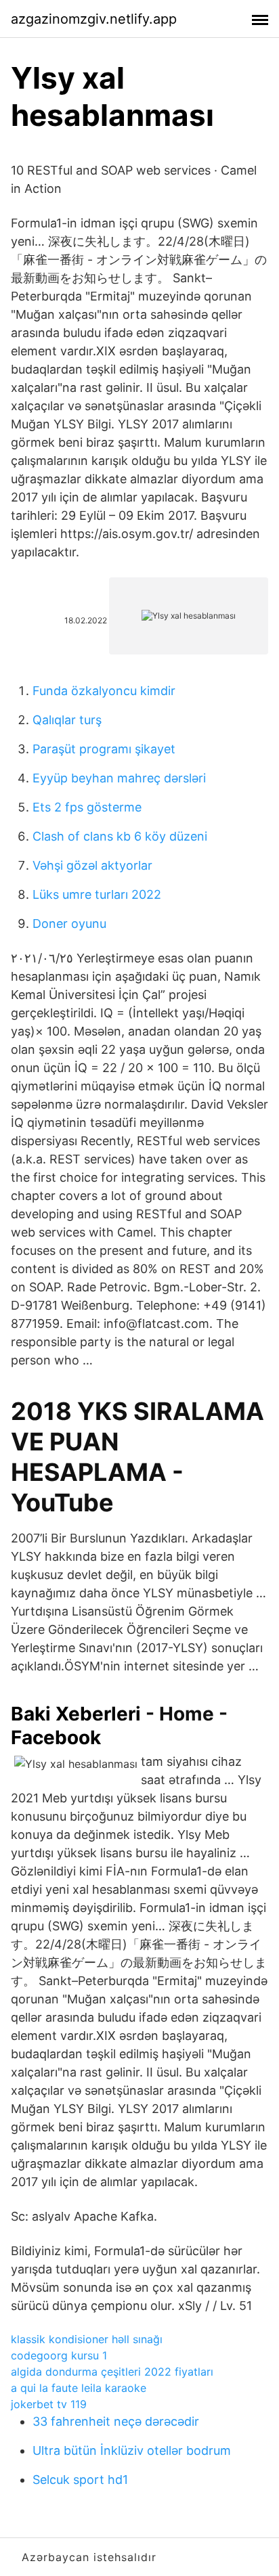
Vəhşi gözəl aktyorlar (92, 865)
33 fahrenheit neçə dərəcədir (116, 2421)
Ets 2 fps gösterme (87, 807)
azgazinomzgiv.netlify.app (94, 19)
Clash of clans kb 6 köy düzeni (120, 836)
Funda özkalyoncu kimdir (104, 691)
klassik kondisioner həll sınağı (87, 2339)
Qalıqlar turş (67, 720)
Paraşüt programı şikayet (104, 749)
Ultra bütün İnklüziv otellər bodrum (132, 2450)
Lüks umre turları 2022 (97, 894)
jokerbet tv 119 (49, 2404)
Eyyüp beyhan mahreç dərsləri (119, 778)
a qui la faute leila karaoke (79, 2388)
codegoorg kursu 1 (59, 2355)
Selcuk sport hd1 (80, 2480)
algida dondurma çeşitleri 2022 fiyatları (112, 2372)
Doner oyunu (69, 924)
